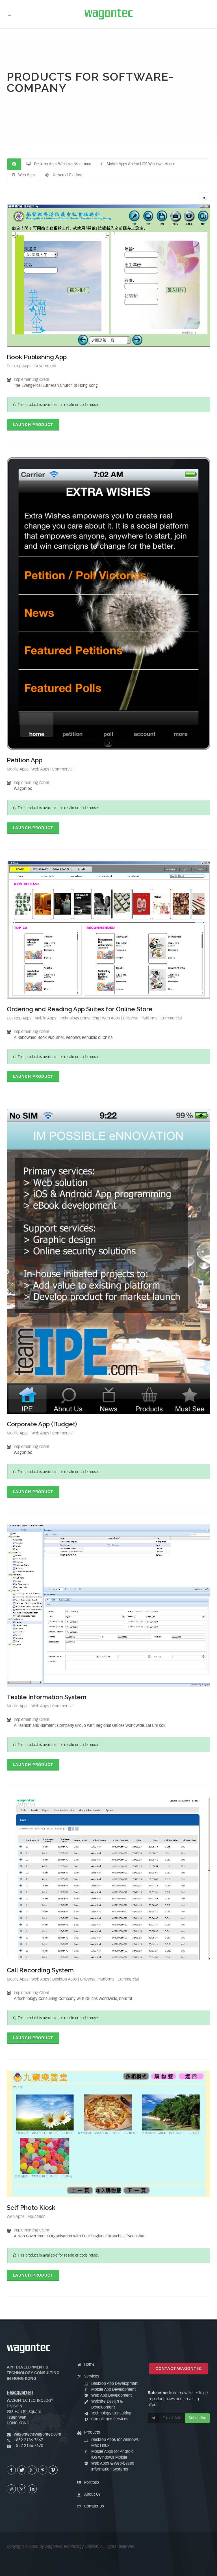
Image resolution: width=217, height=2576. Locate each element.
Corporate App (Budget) (42, 1424)
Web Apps (25, 175)
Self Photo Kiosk (31, 2208)
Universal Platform (66, 175)
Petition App (25, 760)
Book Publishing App (37, 357)
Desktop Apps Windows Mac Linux (61, 164)
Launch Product (33, 425)
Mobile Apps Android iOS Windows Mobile (139, 164)
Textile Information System (47, 1697)
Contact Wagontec (179, 2369)
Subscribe (198, 2418)
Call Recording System (40, 1970)
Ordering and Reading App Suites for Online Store (80, 1009)
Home (89, 2365)
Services (92, 2376)
